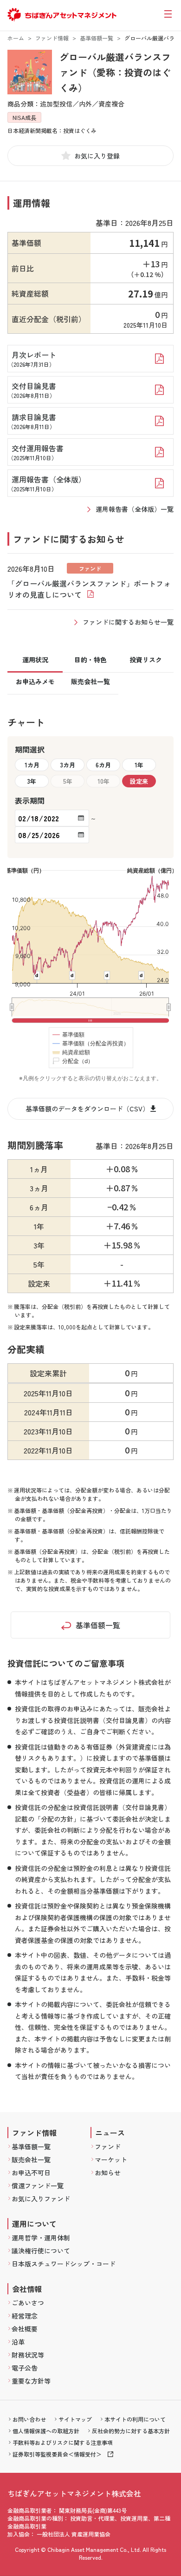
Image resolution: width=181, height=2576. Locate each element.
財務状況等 (28, 2355)
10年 (103, 781)
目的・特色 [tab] (90, 660)
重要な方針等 (31, 2381)
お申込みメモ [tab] (35, 681)
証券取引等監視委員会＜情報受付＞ (57, 2454)
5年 (68, 781)
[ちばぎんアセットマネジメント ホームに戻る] (62, 19)
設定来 (139, 781)
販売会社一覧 (31, 2160)
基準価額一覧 (97, 38)
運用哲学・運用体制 (41, 2238)
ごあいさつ (28, 2303)
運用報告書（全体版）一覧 (135, 509)
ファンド (108, 2147)
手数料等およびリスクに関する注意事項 (63, 2442)
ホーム (16, 38)
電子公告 (25, 2368)
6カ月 (103, 765)
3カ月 (68, 765)
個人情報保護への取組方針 (46, 2431)
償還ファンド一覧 (38, 2186)
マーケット (111, 2160)
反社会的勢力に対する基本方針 (131, 2431)
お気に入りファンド (41, 2199)
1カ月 (32, 765)
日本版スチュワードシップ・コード (64, 2264)
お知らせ (108, 2173)
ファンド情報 (52, 38)
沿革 (18, 2342)
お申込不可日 (31, 2173)
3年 (32, 781)
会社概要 (25, 2329)
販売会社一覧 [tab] (90, 681)
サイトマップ (75, 2419)
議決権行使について (41, 2251)
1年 (139, 765)
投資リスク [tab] (146, 660)
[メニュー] (168, 14)
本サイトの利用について (135, 2419)
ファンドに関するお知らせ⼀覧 (128, 622)
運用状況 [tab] (35, 660)
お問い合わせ (29, 2419)
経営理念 (25, 2316)
